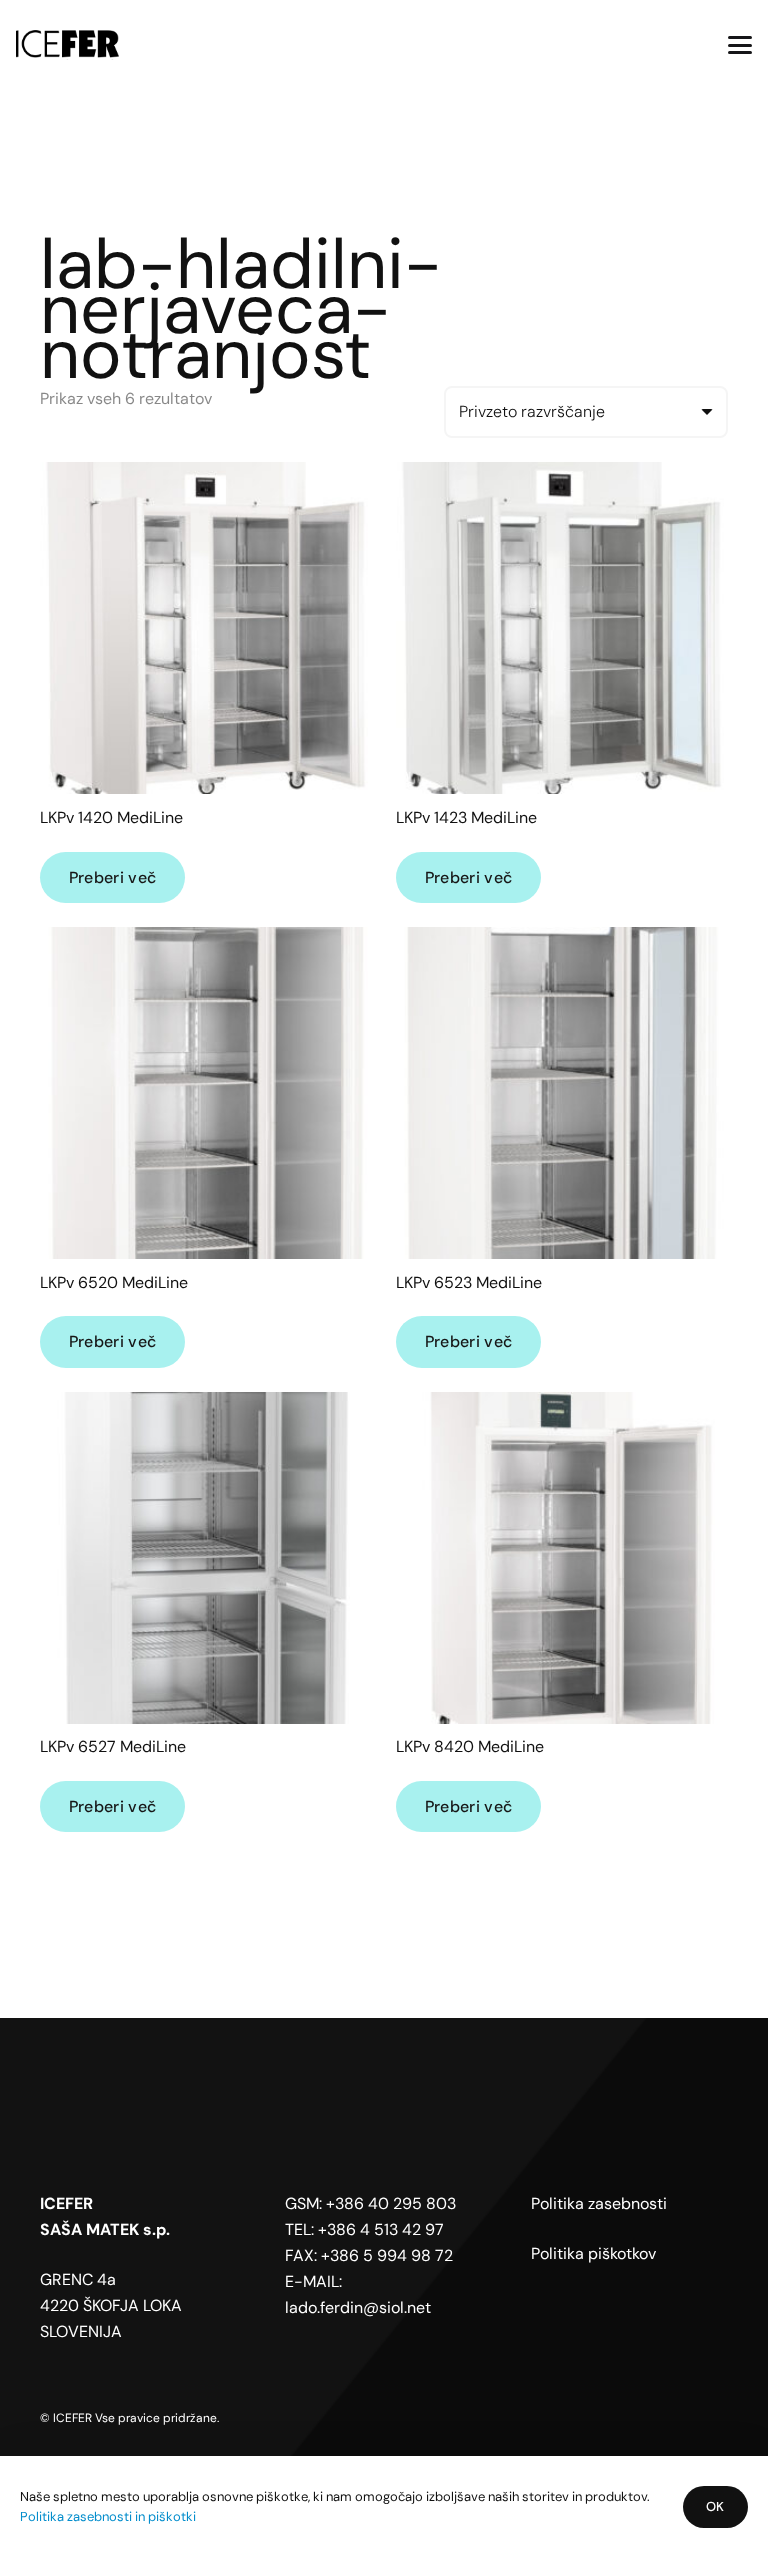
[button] (740, 45)
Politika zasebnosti (599, 2203)
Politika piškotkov (593, 2253)
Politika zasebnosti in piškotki (108, 2516)
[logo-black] (67, 45)
